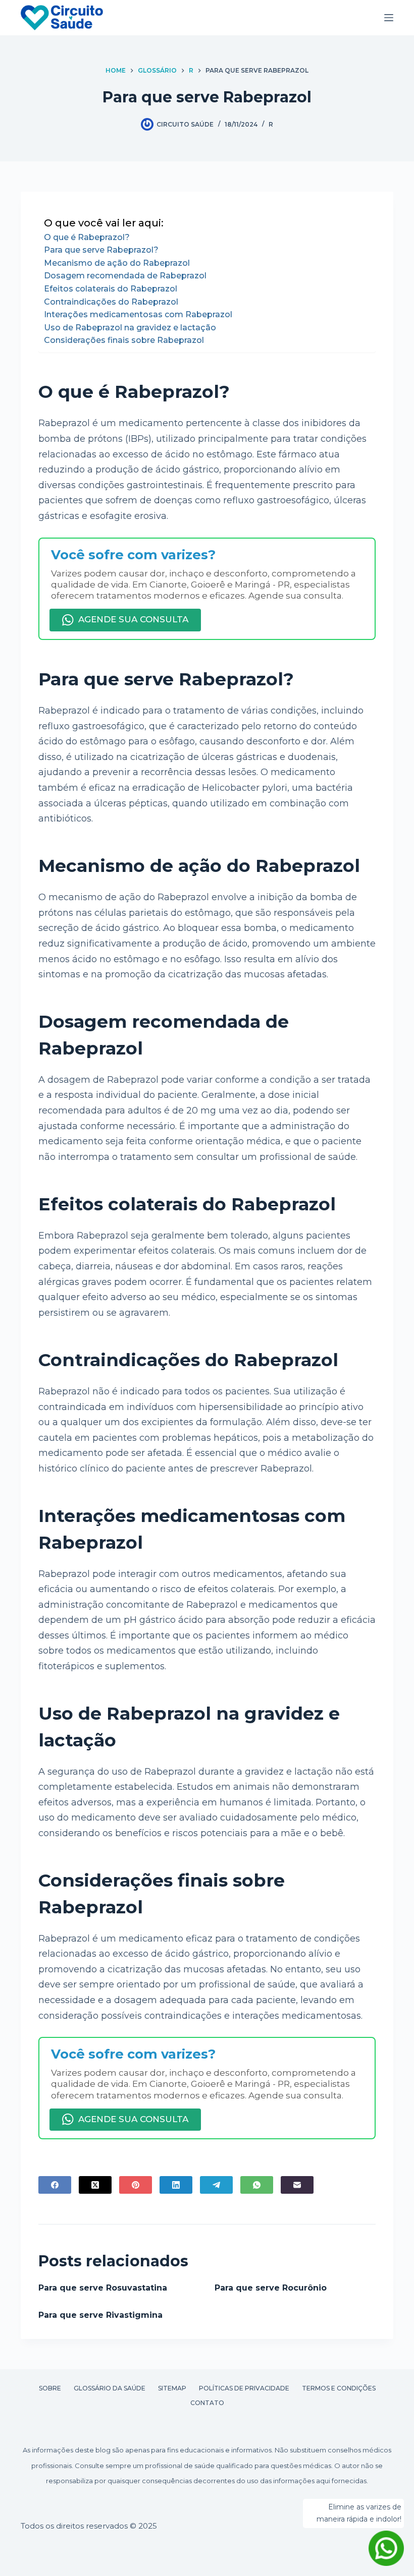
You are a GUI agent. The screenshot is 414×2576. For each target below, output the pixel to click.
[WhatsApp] (257, 2185)
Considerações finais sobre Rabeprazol (124, 340)
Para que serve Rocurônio (271, 2288)
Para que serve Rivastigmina (100, 2315)
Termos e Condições (339, 2388)
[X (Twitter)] (95, 2185)
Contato (207, 2403)
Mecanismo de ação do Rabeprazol (117, 263)
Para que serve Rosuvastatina (103, 2288)
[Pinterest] (136, 2185)
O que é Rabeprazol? (87, 237)
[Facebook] (55, 2185)
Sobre (50, 2388)
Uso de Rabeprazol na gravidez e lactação (130, 328)
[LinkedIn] (176, 2185)
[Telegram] (216, 2185)
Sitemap (172, 2388)
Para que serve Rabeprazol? (101, 250)
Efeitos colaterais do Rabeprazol (111, 289)
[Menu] (389, 18)
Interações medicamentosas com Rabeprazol (138, 314)
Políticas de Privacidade (244, 2388)
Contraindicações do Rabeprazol (111, 302)
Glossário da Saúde (110, 2388)
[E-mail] (297, 2185)
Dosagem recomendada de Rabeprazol (125, 276)
